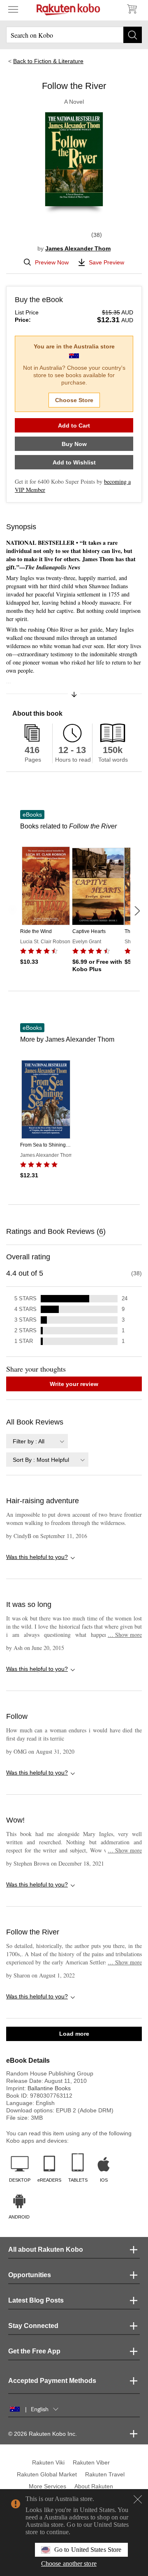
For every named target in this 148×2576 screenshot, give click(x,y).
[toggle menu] (13, 9)
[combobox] (37, 1441)
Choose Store (74, 400)
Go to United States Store (88, 2550)
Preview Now (52, 262)
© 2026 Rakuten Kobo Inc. (43, 2434)
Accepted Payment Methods (52, 2381)
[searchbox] (74, 35)
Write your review (74, 1384)
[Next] (137, 911)
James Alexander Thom (78, 248)
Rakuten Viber (91, 2462)
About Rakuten (94, 2486)
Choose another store (69, 2563)
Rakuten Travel (105, 2474)
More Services (47, 2486)
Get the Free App (34, 2351)
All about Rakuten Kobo (46, 2249)
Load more (74, 2034)
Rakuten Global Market (47, 2474)
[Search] (133, 35)
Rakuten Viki (48, 2462)
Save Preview (106, 262)
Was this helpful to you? (37, 1557)
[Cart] (132, 9)
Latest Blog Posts (36, 2300)
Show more (125, 1635)
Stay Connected (33, 2326)
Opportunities (30, 2275)
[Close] (138, 2499)
